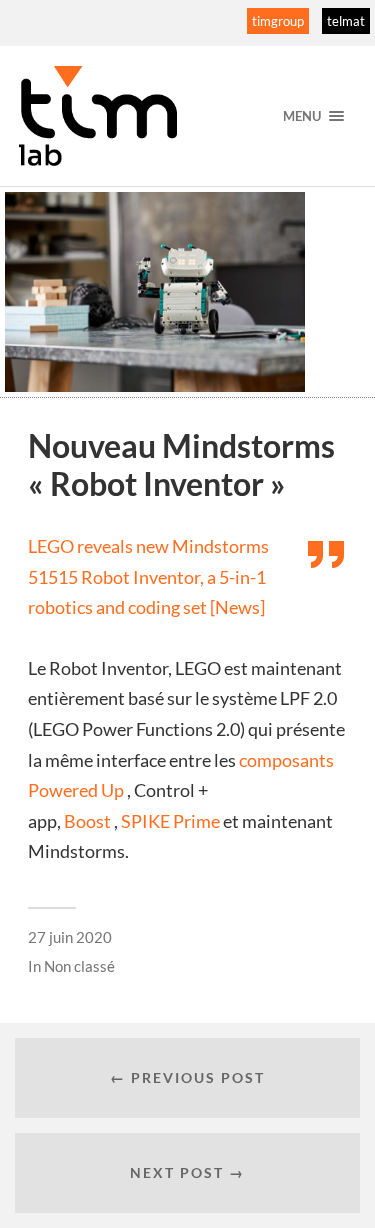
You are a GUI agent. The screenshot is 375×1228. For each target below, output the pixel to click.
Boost (87, 821)
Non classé (79, 966)
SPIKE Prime (170, 821)
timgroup (278, 21)
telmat (346, 21)
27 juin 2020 (70, 937)
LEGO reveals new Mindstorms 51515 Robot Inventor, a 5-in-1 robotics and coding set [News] (148, 576)
